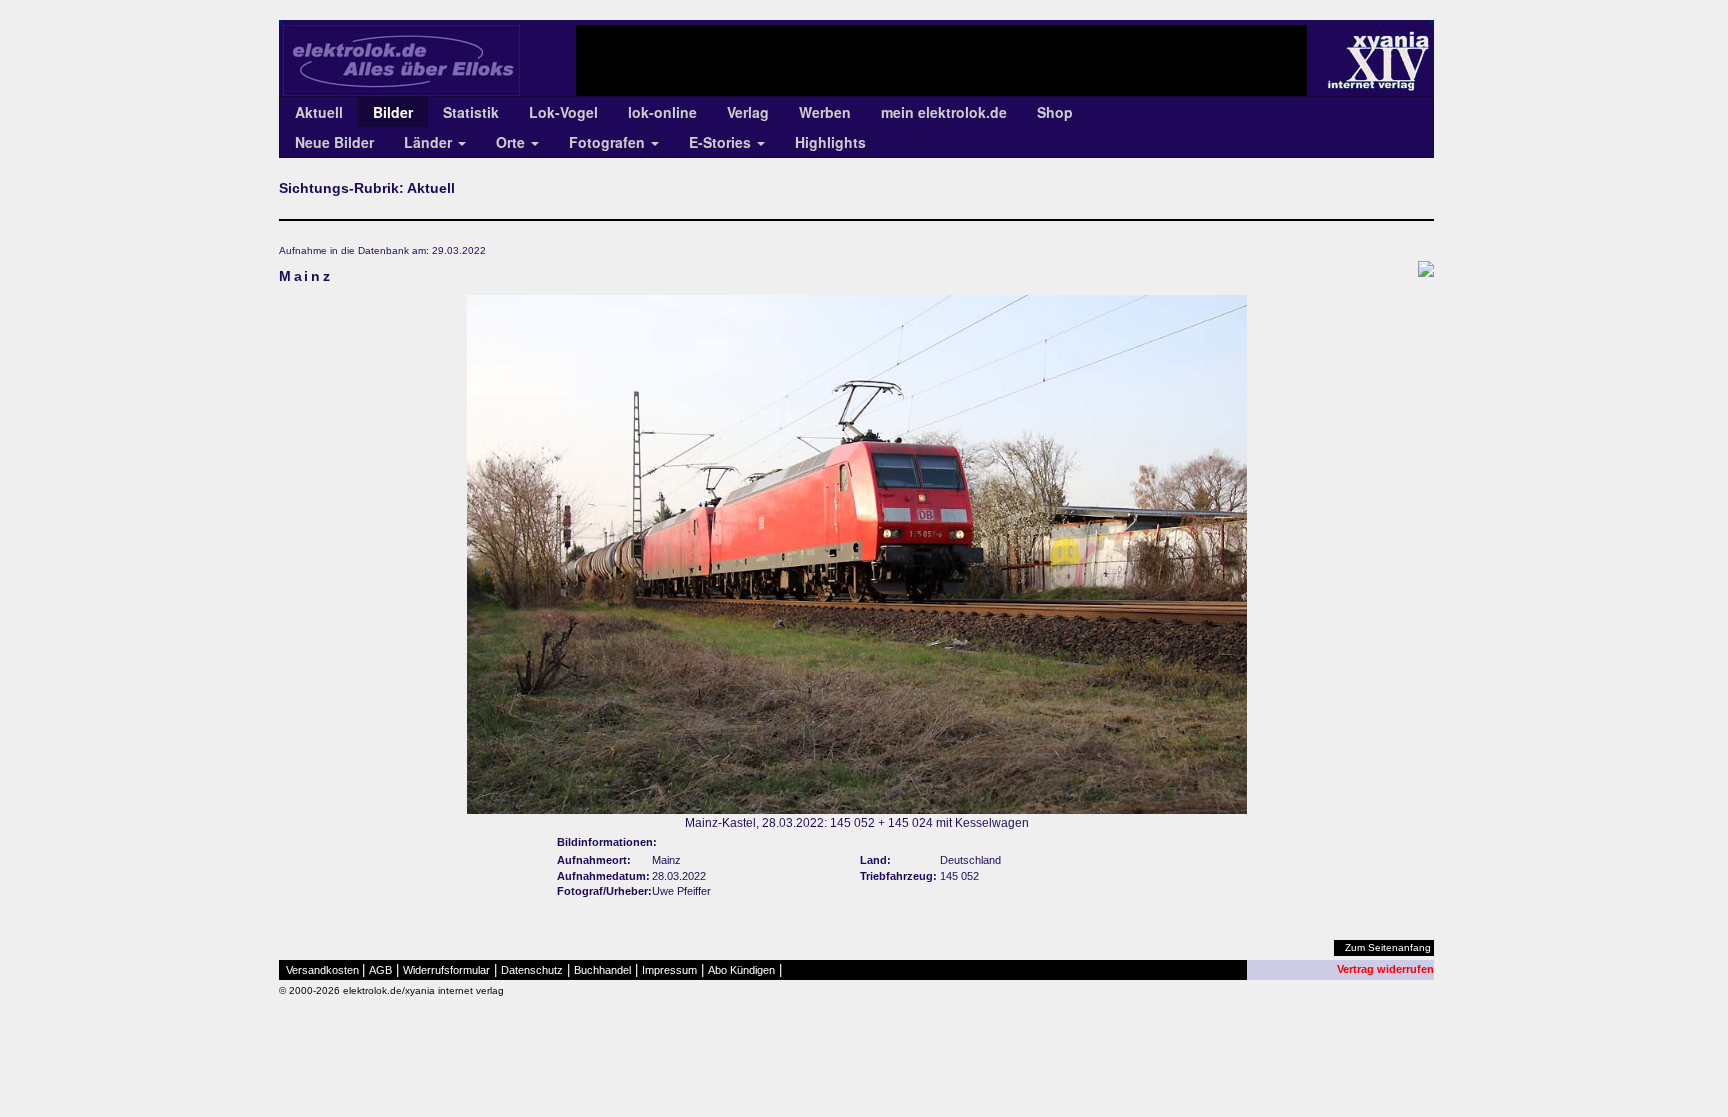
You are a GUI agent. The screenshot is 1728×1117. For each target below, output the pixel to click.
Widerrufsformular (446, 970)
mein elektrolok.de (944, 112)
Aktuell (319, 112)
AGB (380, 970)
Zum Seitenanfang (1388, 947)
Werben (825, 112)
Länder (430, 142)
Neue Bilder (334, 142)
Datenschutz (532, 970)
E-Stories (722, 142)
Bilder (393, 112)
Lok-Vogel (563, 112)
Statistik (471, 112)
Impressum (669, 970)
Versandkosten (322, 970)
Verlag (748, 112)
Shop (1055, 112)
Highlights (830, 142)
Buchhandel (602, 970)
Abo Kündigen (741, 970)
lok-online (662, 112)
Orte (512, 142)
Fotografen (609, 142)
